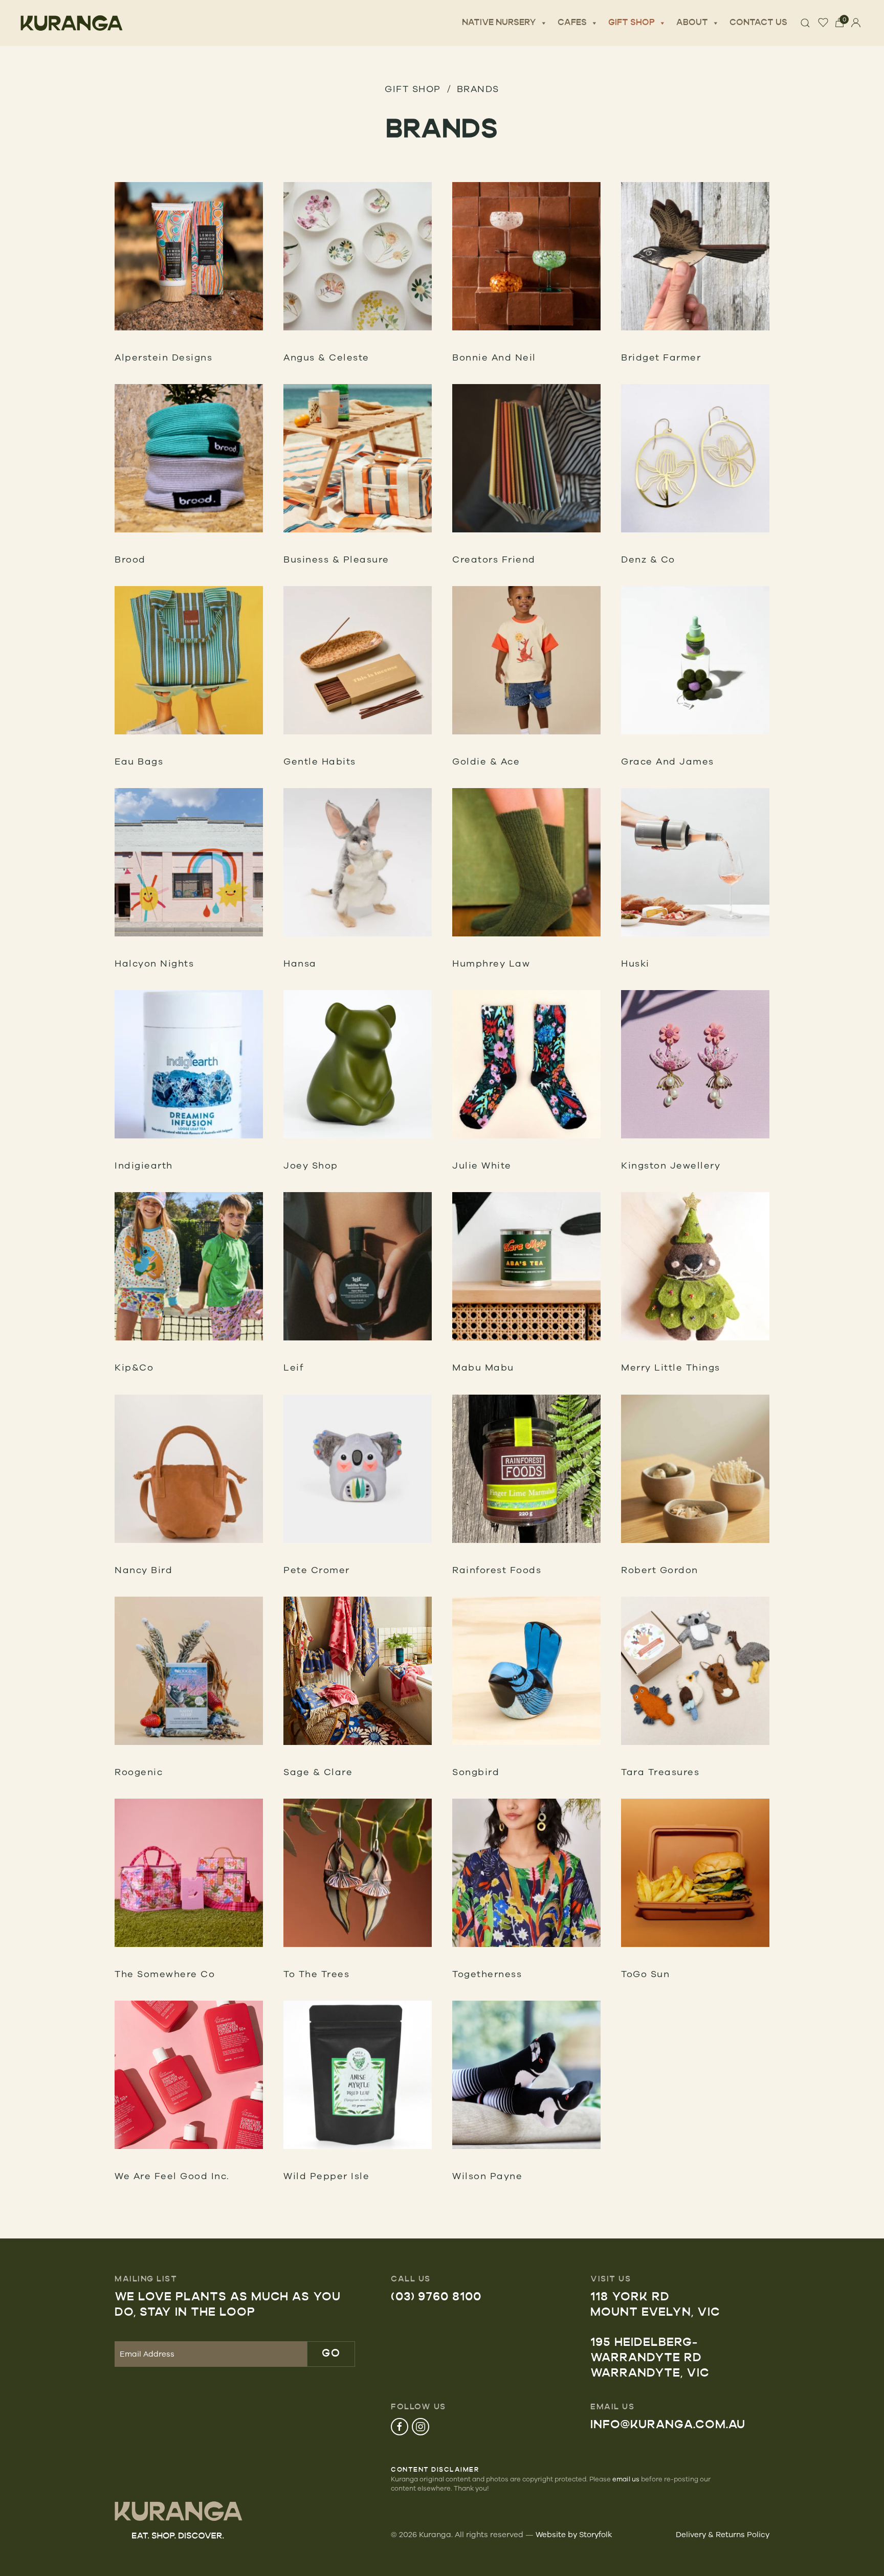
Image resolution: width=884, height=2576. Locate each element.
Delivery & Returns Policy (723, 2534)
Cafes (572, 23)
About (692, 23)
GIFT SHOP (413, 88)
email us (626, 2479)
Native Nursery (499, 23)
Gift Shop (632, 23)
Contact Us (758, 23)
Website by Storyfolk (574, 2534)
